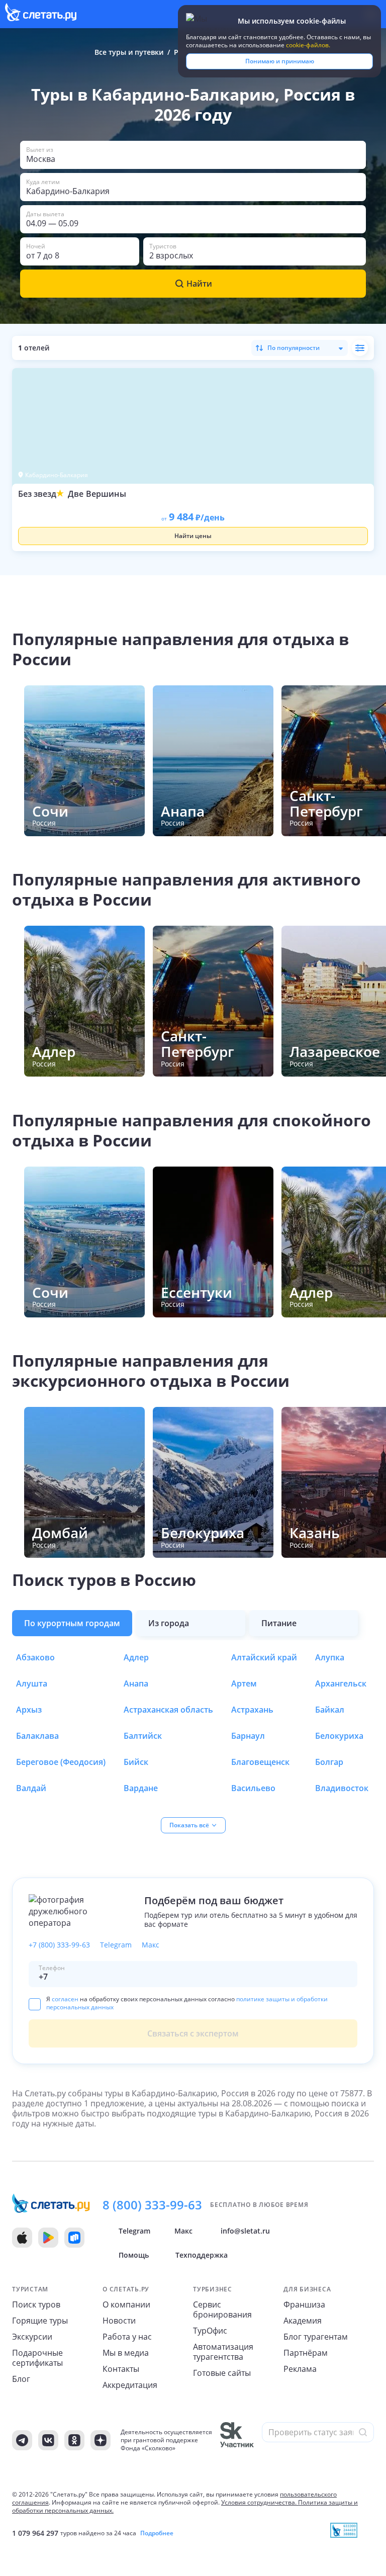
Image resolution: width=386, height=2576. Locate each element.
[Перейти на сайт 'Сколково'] (237, 2440)
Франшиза (304, 2304)
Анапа (136, 1683)
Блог (21, 2379)
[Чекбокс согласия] (35, 2004)
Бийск (136, 1762)
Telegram (116, 1945)
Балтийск (143, 1736)
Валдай (31, 1788)
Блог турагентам (316, 2337)
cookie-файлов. (308, 45)
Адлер (136, 1657)
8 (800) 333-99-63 (152, 2205)
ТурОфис (210, 2331)
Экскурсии (32, 2337)
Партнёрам (306, 2353)
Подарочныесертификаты (37, 2358)
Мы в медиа (126, 2353)
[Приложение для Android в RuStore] (74, 2238)
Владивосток (342, 1788)
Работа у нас (127, 2337)
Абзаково (35, 1657)
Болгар (329, 1762)
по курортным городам (72, 1623)
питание (279, 1623)
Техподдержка (202, 2255)
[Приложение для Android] (48, 2238)
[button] (193, 155)
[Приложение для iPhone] (22, 2238)
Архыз (29, 1710)
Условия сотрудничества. (259, 2502)
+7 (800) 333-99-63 (59, 1945)
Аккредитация (130, 2385)
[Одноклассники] (74, 2440)
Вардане (141, 1788)
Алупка (330, 1657)
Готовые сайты (222, 2373)
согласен (65, 1999)
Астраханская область (168, 1710)
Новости (119, 2321)
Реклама (300, 2369)
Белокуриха (339, 1736)
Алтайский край (264, 1657)
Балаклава (37, 1736)
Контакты (121, 2369)
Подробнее (157, 2533)
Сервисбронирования (222, 2309)
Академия (303, 2321)
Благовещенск (260, 1762)
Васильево (253, 1788)
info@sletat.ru (245, 2231)
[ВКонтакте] (48, 2440)
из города (169, 1623)
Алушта (32, 1683)
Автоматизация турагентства (223, 2352)
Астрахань (252, 1710)
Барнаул (248, 1736)
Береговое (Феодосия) (61, 1762)
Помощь (134, 2255)
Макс (151, 1945)
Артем (244, 1683)
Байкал (330, 1710)
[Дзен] (101, 2440)
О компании (126, 2304)
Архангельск (341, 1683)
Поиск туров (36, 2304)
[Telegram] (22, 2440)
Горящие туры (40, 2321)
